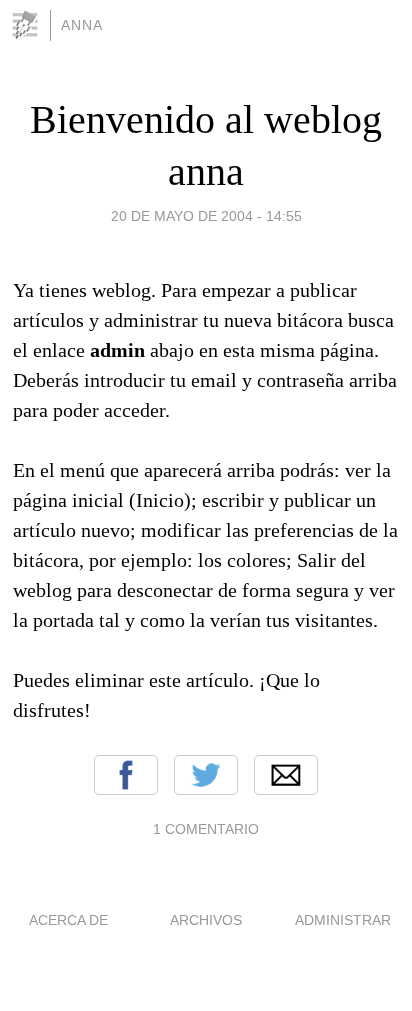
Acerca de (68, 920)
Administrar (343, 920)
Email (286, 775)
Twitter (206, 775)
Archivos (206, 920)
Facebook (126, 775)
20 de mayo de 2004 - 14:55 (206, 216)
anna (82, 25)
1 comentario (206, 829)
